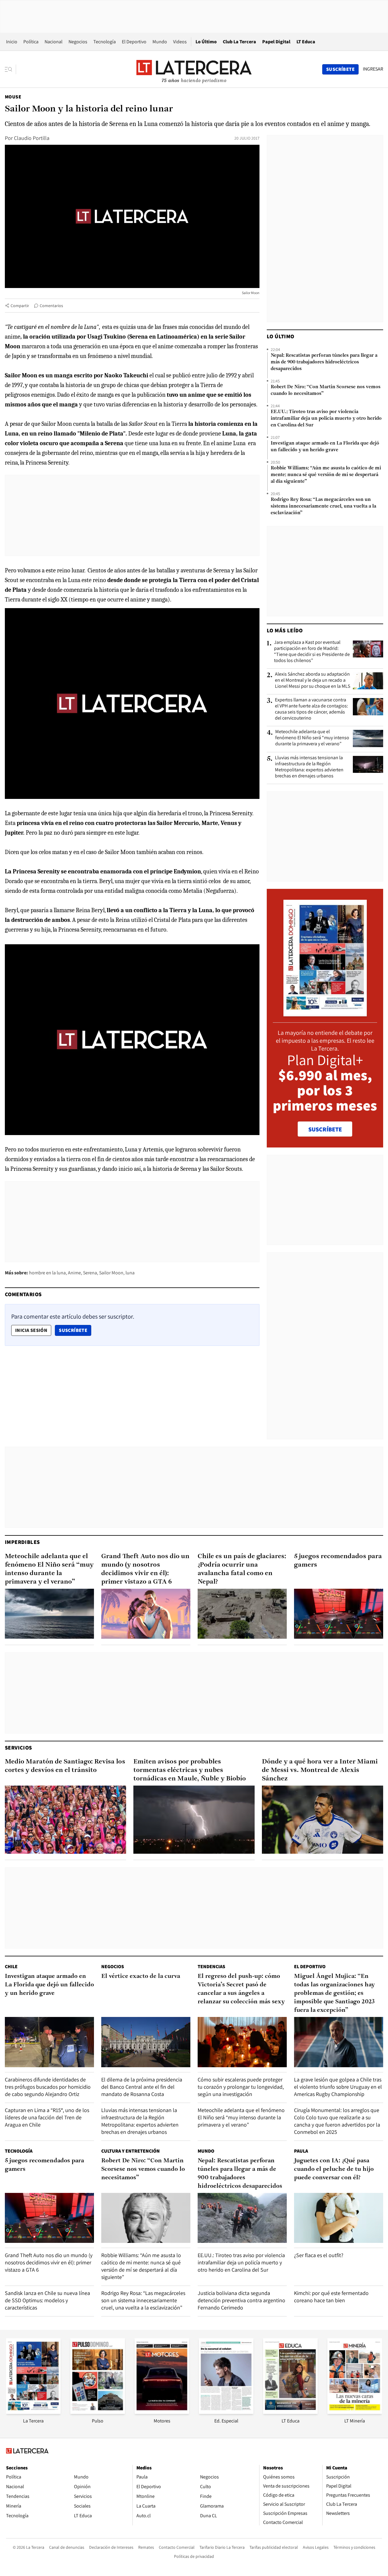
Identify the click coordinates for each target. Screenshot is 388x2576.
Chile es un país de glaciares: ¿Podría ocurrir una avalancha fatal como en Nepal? (242, 1569)
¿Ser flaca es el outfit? (319, 2255)
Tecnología (105, 42)
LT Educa (306, 42)
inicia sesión (31, 1330)
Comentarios (51, 306)
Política (31, 42)
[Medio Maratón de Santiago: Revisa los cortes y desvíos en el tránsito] (65, 1820)
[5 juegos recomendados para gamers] (339, 1614)
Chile (11, 1967)
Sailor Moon (111, 1273)
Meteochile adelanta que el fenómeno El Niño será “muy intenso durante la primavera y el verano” (312, 738)
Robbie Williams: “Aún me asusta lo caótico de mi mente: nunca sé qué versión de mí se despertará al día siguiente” (326, 475)
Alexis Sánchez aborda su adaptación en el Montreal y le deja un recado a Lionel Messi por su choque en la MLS (313, 680)
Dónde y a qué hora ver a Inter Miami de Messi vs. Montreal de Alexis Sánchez (320, 1770)
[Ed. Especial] (226, 2412)
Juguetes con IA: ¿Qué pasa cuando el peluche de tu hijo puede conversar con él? (334, 2169)
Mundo (160, 42)
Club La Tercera (239, 42)
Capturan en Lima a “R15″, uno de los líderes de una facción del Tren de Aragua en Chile (47, 2117)
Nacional (54, 42)
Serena (90, 1273)
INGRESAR (373, 69)
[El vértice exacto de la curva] (146, 2042)
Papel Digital (276, 42)
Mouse (13, 97)
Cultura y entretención (130, 2151)
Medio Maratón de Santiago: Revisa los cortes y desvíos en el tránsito (65, 1766)
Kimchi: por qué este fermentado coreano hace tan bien (331, 2297)
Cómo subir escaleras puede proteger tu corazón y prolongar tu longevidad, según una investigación (241, 2087)
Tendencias (211, 1967)
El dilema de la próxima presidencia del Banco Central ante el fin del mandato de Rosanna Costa (142, 2087)
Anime (74, 1273)
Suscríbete (75, 1330)
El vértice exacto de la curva (141, 1976)
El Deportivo (134, 42)
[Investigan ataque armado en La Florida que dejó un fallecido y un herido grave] (49, 2042)
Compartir (20, 306)
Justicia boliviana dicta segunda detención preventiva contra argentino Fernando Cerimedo (241, 2300)
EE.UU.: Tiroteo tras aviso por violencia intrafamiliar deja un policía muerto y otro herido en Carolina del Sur (326, 419)
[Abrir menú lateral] (10, 69)
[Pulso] (98, 2412)
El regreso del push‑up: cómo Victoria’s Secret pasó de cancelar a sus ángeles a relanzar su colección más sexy (241, 1989)
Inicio (12, 42)
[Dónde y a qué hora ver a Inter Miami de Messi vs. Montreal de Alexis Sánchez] (323, 1820)
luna (130, 1273)
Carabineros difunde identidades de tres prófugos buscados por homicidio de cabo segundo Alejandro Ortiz (48, 2087)
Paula (301, 2151)
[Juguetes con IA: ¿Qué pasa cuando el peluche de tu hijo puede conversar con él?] (339, 2218)
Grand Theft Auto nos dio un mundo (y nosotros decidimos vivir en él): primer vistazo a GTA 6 (145, 1569)
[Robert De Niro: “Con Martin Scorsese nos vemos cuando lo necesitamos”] (146, 2218)
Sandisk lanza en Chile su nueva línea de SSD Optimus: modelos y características (47, 2300)
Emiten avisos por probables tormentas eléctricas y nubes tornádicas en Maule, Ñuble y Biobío (190, 1770)
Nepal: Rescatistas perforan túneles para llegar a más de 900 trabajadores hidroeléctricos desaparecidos (324, 362)
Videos (180, 42)
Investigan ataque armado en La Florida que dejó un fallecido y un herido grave (325, 447)
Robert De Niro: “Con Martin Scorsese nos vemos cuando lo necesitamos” (326, 390)
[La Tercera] (33, 2412)
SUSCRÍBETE (325, 1129)
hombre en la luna (47, 1273)
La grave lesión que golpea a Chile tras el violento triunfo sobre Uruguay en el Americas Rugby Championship (338, 2087)
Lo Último (206, 42)
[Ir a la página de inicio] (194, 69)
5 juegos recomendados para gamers (338, 1561)
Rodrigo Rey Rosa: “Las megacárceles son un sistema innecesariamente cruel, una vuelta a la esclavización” (323, 506)
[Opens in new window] (162, 2412)
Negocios (78, 42)
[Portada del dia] (325, 1013)
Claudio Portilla (32, 138)
